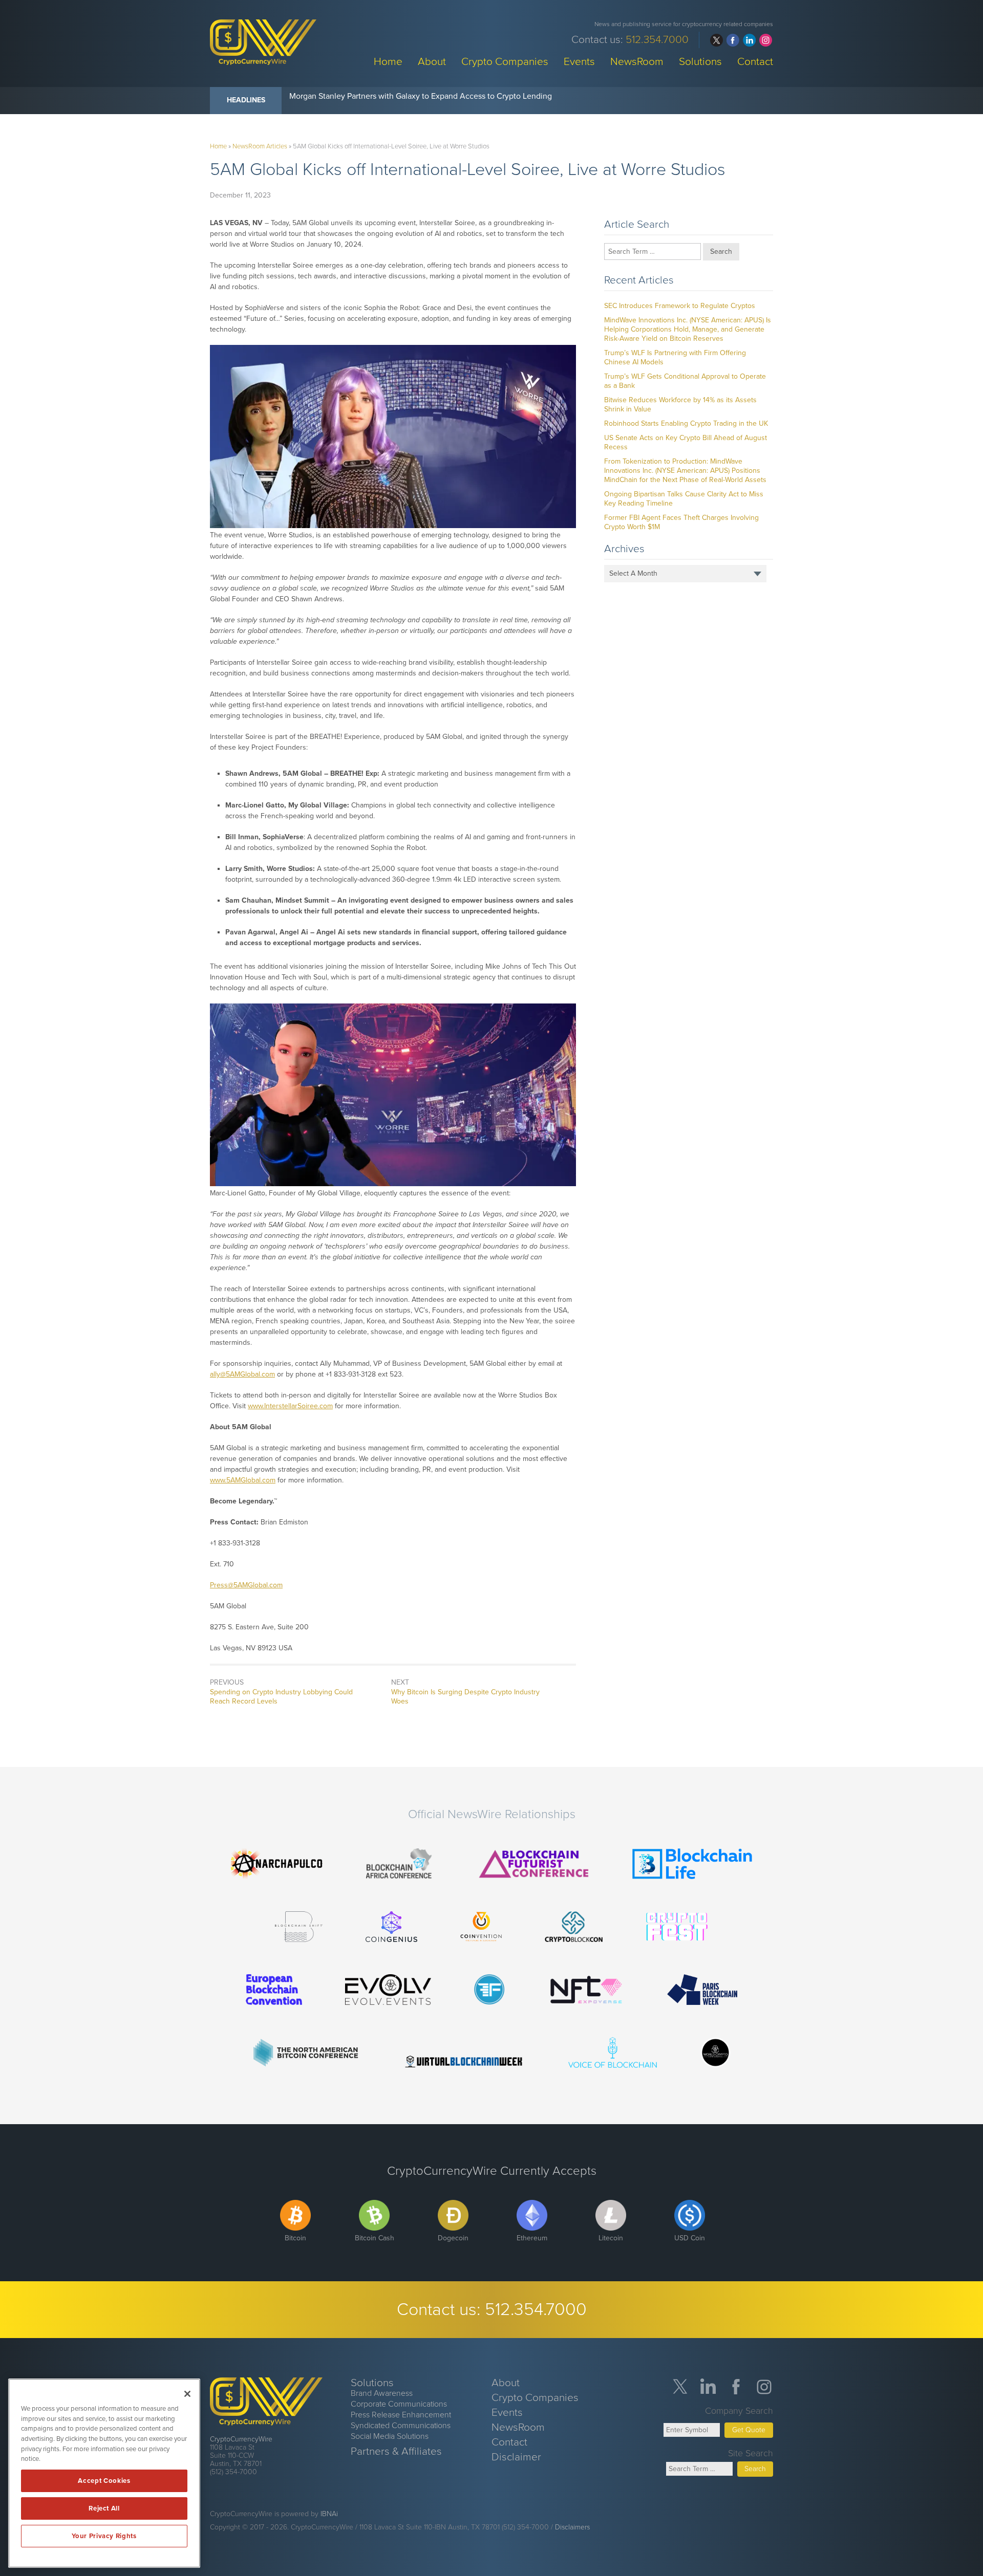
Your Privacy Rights (104, 2536)
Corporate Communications (399, 2404)
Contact (755, 61)
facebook (733, 40)
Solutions (700, 61)
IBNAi (329, 2514)
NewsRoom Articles (260, 146)
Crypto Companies (505, 61)
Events (579, 61)
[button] (393, 437)
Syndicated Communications (401, 2426)
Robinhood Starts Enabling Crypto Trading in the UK (686, 423)
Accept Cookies (104, 2481)
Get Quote (749, 2430)
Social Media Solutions (390, 2436)
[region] (104, 2473)
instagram (766, 40)
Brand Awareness (382, 2393)
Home (388, 61)
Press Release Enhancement (401, 2415)
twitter (717, 40)
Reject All (104, 2508)
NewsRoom (637, 61)
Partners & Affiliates (396, 2451)
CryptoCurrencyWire (241, 2439)
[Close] (187, 2394)
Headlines (246, 100)
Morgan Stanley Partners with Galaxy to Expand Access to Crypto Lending (421, 96)
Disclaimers (572, 2527)
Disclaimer (516, 2457)
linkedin (749, 40)
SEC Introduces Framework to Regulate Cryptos (680, 306)
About (432, 61)
